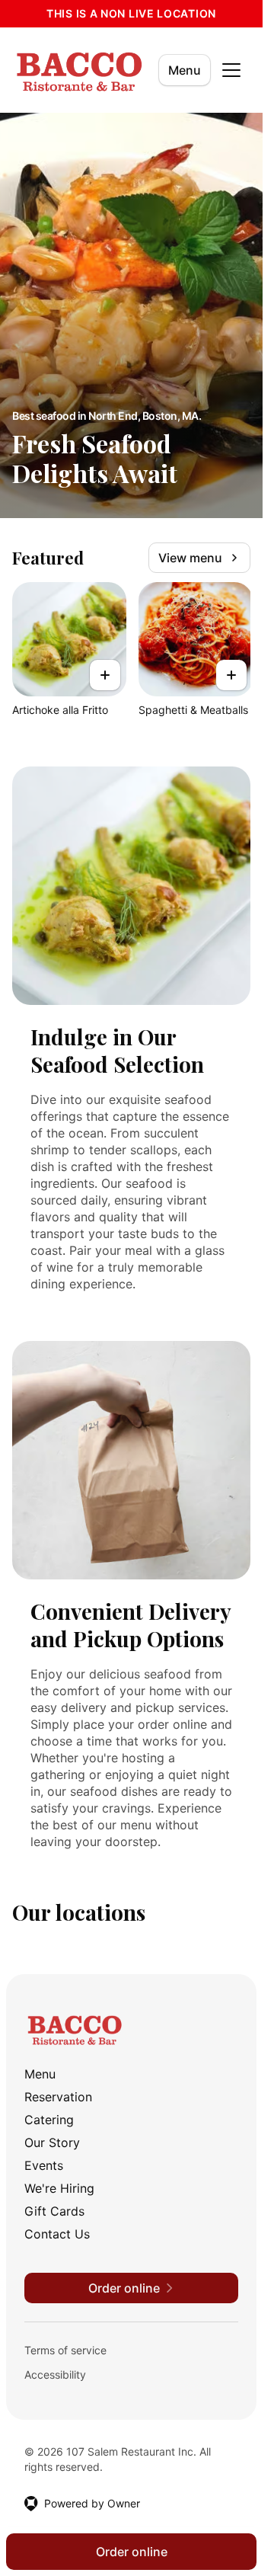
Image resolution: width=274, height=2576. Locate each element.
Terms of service (65, 2350)
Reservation (58, 2097)
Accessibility (55, 2374)
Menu (185, 70)
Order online (132, 2552)
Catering (49, 2120)
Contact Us (57, 2234)
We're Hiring (59, 2188)
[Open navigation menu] (231, 70)
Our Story (52, 2142)
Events (44, 2165)
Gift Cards (54, 2211)
